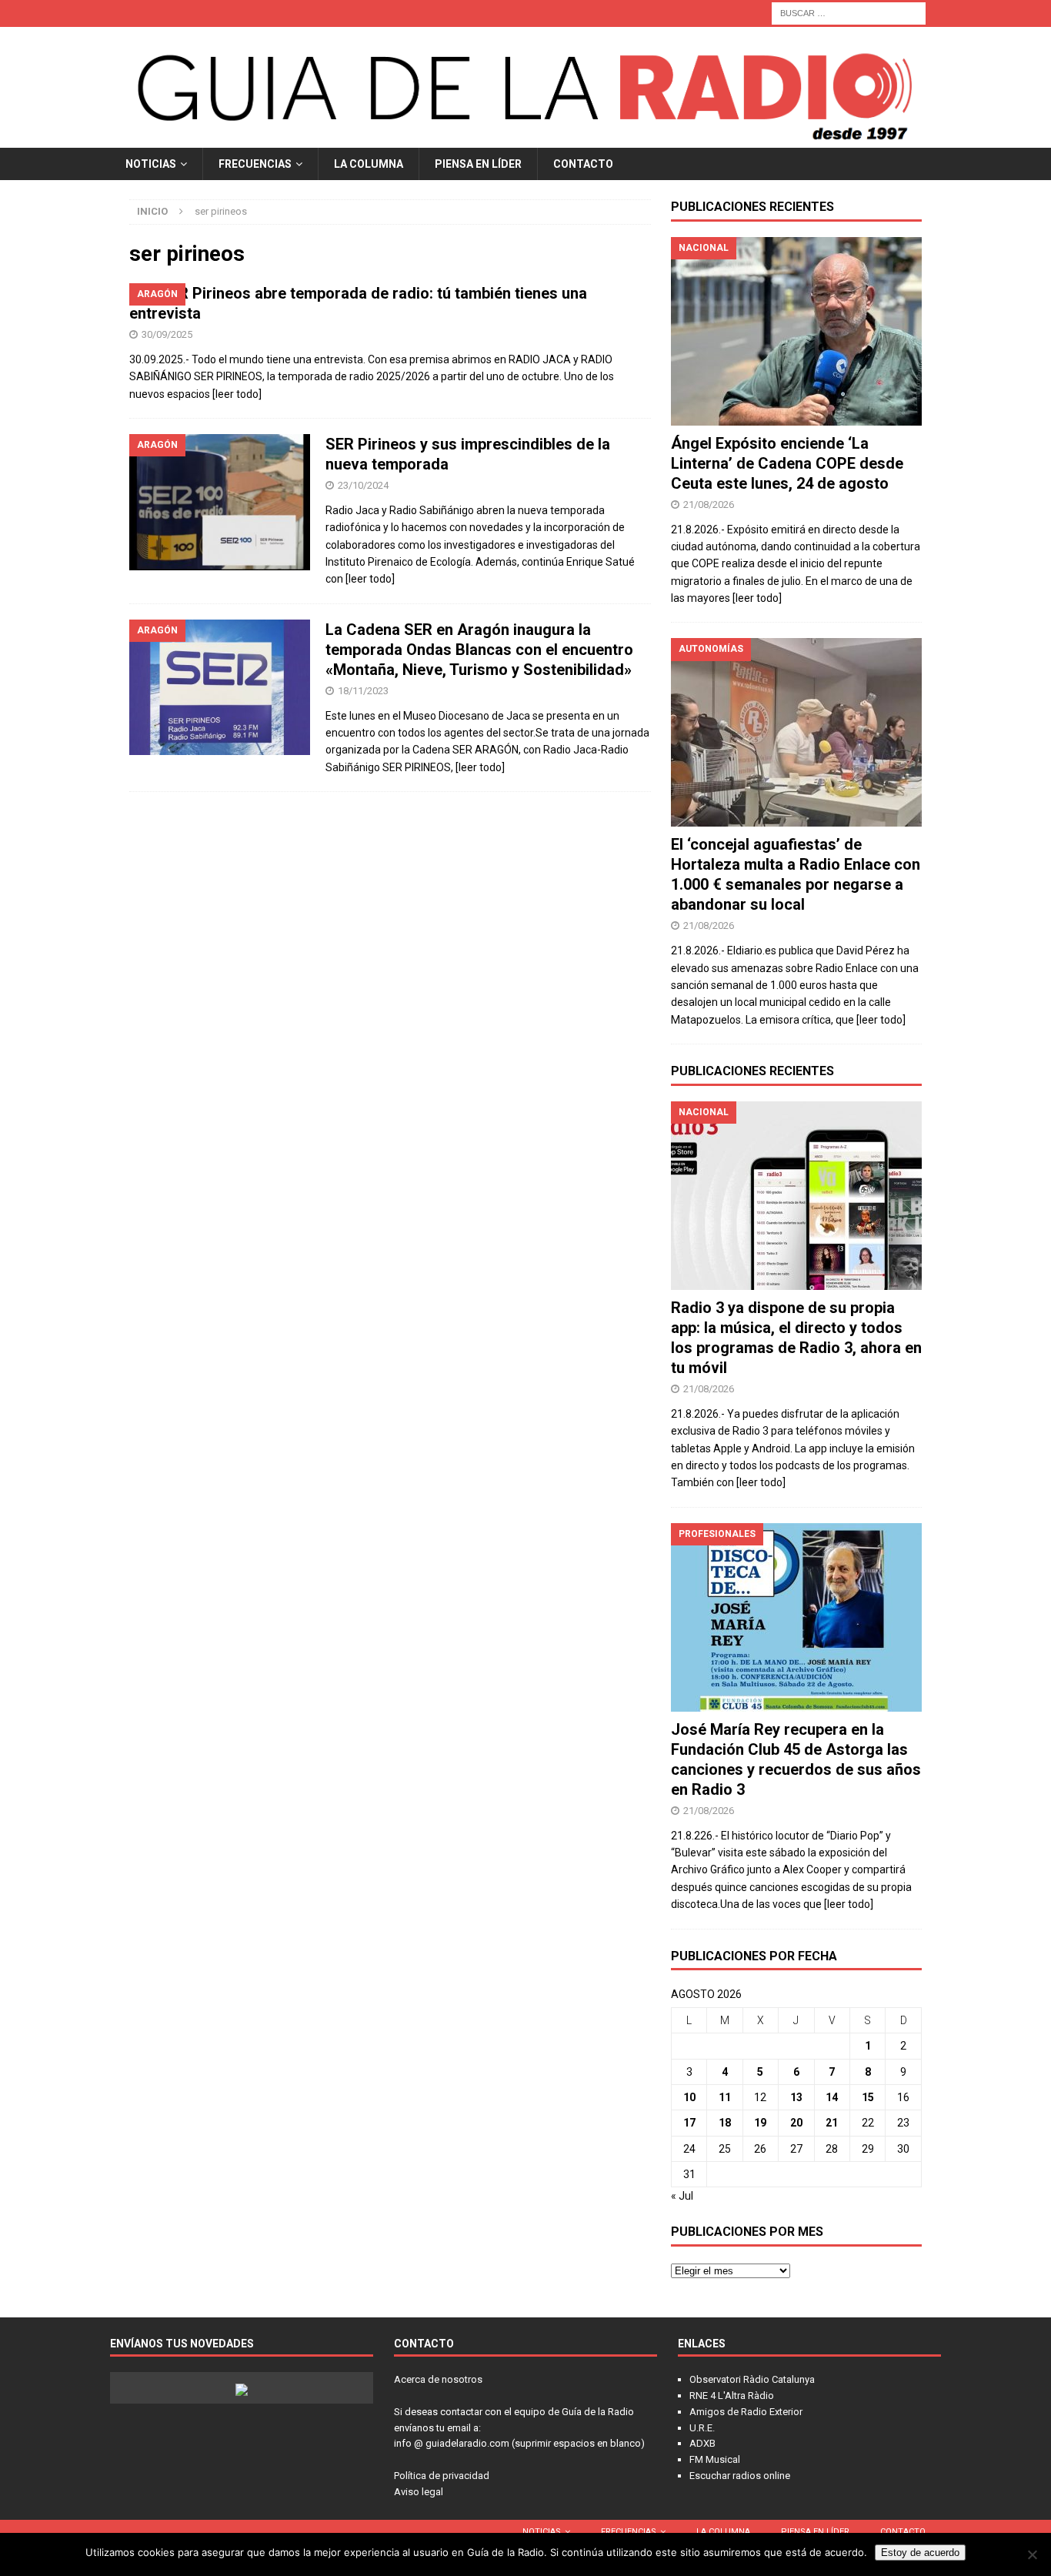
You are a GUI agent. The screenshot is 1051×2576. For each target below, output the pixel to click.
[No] (1032, 2554)
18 (725, 2123)
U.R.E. (702, 2428)
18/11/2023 (363, 691)
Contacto (583, 164)
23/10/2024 (363, 485)
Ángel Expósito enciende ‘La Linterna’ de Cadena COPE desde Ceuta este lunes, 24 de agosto (787, 463)
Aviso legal (419, 2492)
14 (832, 2097)
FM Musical (715, 2459)
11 (725, 2097)
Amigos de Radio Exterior (746, 2412)
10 (689, 2097)
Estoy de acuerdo (920, 2553)
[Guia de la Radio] (525, 139)
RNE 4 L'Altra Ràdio (732, 2396)
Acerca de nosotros (438, 2379)
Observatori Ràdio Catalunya (752, 2379)
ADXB (702, 2443)
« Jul (682, 2196)
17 (689, 2123)
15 (868, 2097)
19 (760, 2123)
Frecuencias (255, 164)
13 (796, 2097)
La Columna (369, 164)
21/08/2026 (709, 505)
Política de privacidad (442, 2476)
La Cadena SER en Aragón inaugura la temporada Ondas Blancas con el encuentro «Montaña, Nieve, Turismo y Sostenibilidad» (479, 650)
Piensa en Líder (478, 164)
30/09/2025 (167, 334)
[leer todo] (237, 394)
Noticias (151, 164)
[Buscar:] (849, 12)
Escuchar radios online (740, 2476)
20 (796, 2123)
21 (832, 2123)
